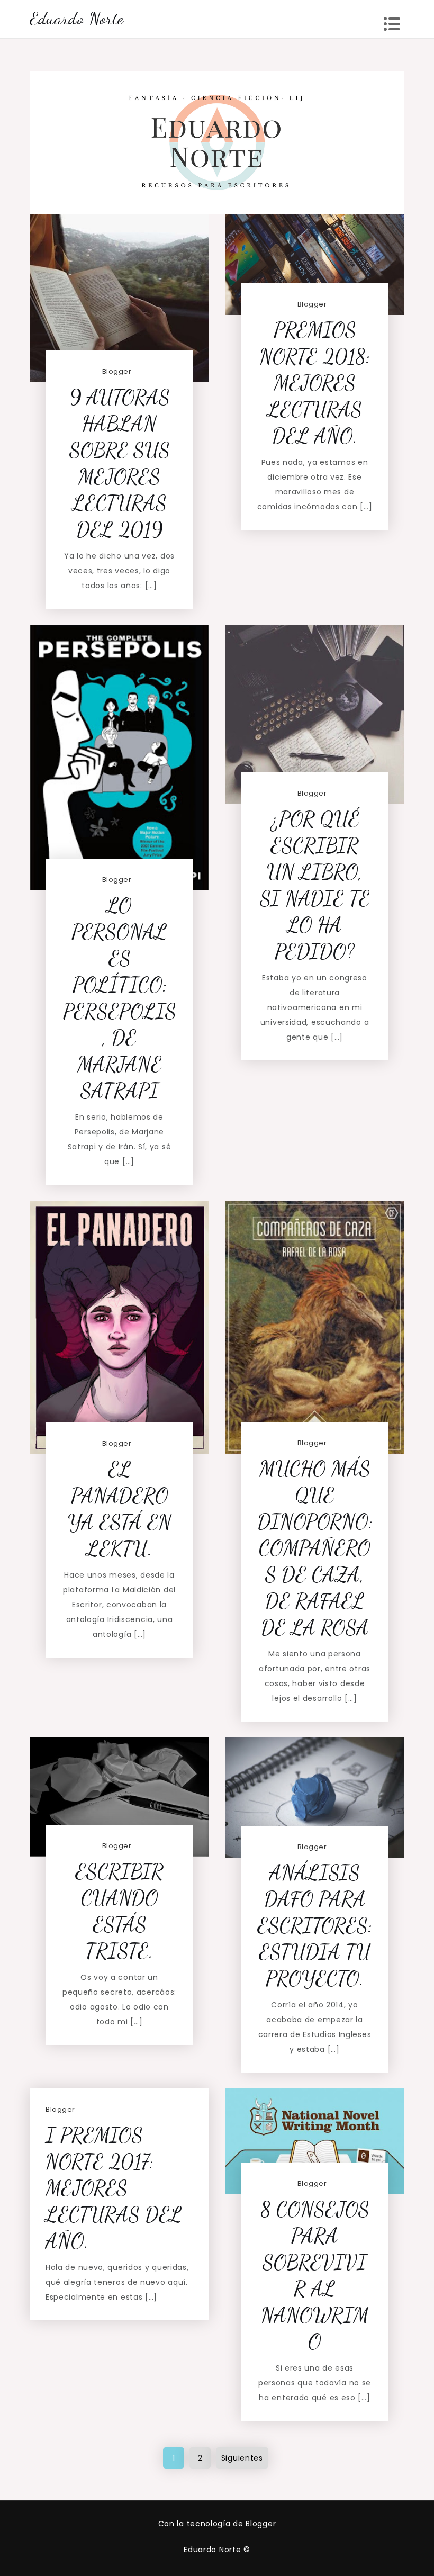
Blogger (117, 371)
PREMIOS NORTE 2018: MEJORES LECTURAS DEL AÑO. (315, 383)
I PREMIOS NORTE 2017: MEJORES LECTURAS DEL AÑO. (114, 2188)
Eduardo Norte (77, 19)
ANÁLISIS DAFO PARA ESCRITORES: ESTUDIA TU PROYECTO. (315, 1926)
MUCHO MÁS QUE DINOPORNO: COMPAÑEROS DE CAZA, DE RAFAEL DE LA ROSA (315, 1548)
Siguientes (242, 2458)
